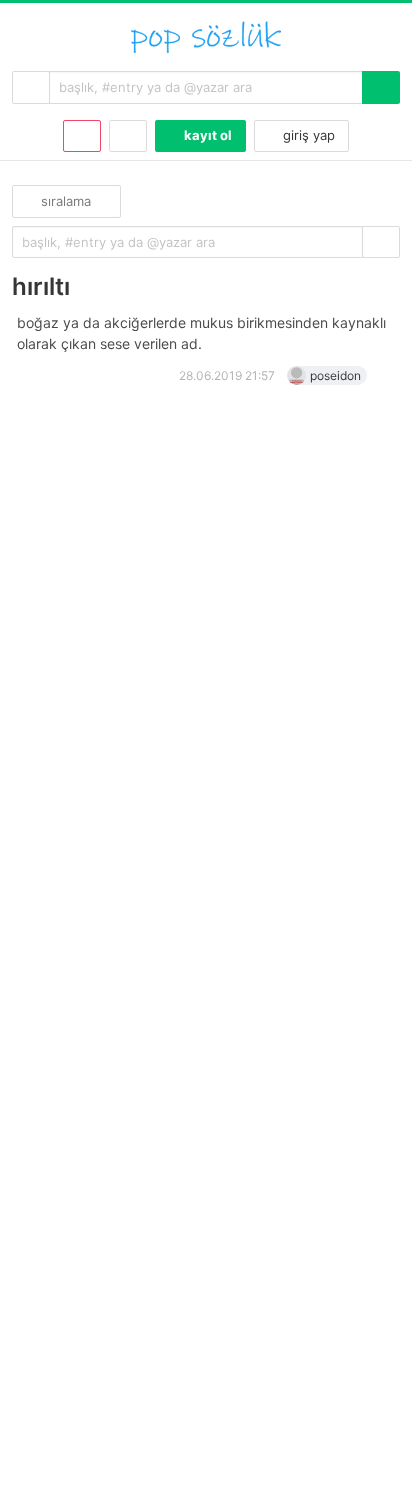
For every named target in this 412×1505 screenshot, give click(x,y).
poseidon (335, 375)
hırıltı (41, 286)
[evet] (381, 242)
